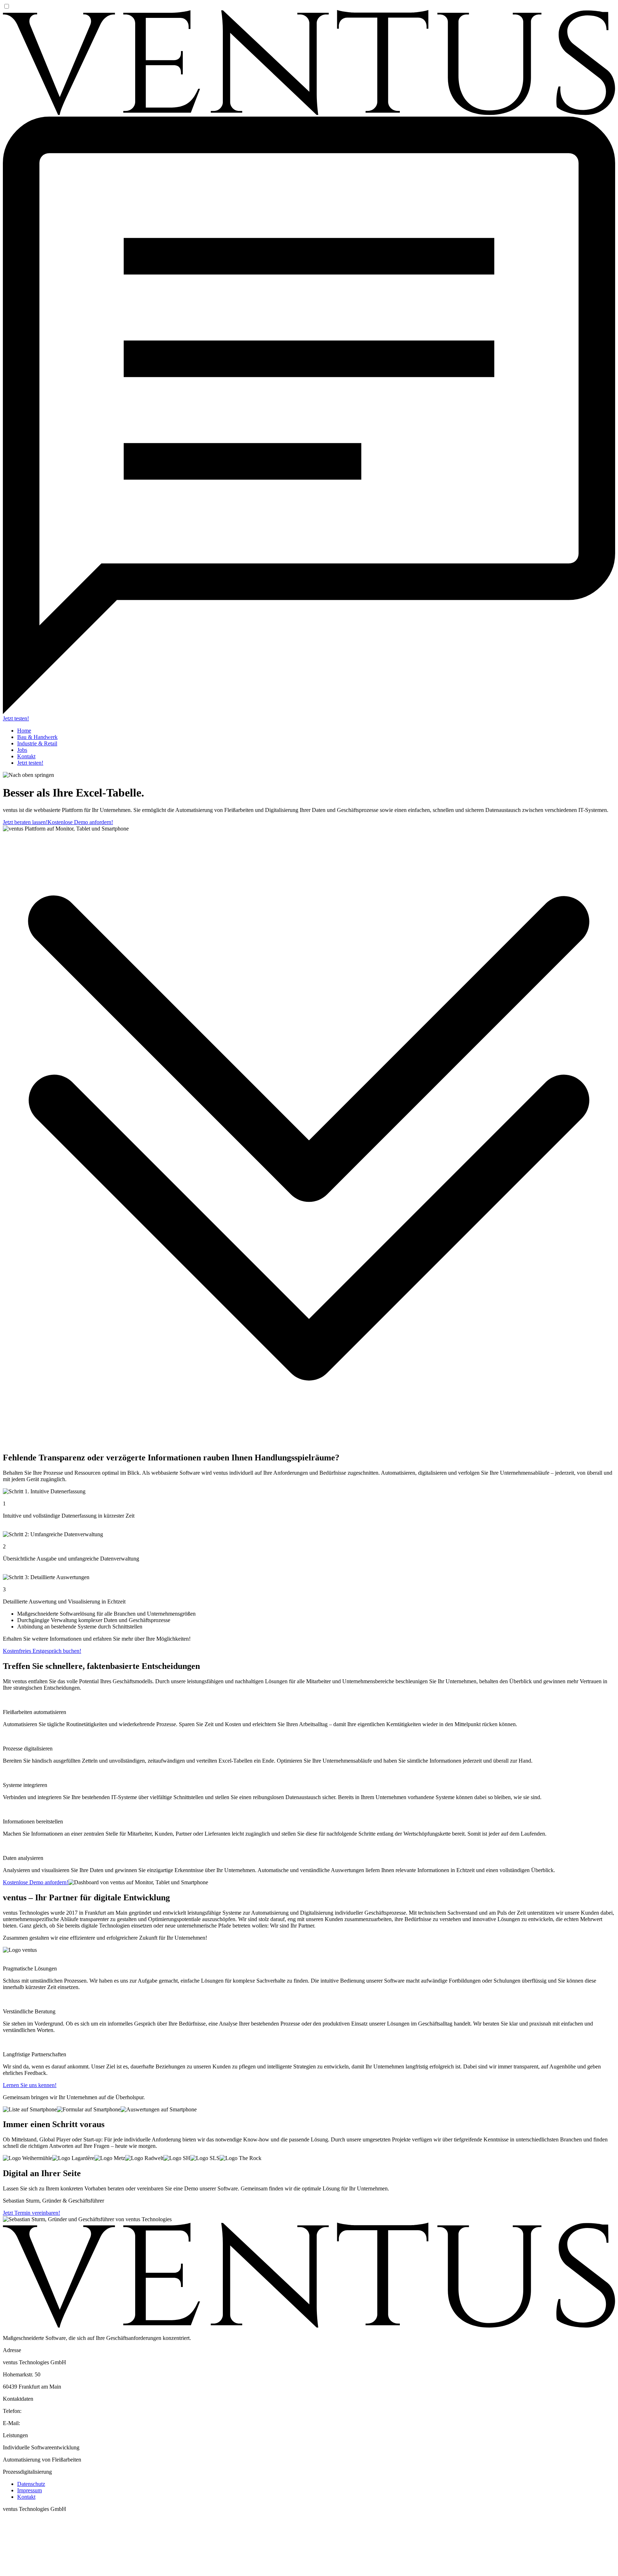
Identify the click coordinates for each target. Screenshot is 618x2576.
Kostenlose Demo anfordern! (80, 822)
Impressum (30, 2490)
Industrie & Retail (37, 743)
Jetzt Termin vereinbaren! (31, 2213)
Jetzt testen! (16, 718)
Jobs (22, 750)
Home (24, 731)
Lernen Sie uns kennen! (30, 2085)
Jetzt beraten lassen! (25, 822)
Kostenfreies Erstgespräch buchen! (42, 1651)
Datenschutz (31, 2484)
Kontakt (26, 756)
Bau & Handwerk (37, 737)
